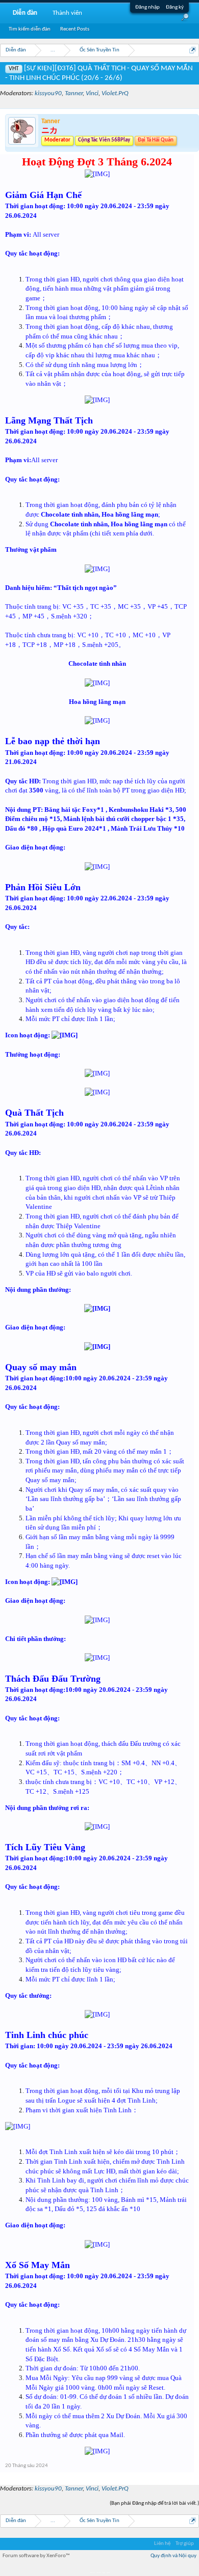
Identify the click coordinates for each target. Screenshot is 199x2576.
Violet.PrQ (115, 93)
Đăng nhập (147, 7)
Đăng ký (175, 7)
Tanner (74, 93)
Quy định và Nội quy (173, 2556)
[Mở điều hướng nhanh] (193, 50)
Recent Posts (75, 29)
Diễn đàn (25, 13)
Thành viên (67, 13)
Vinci (92, 93)
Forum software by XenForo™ (36, 2556)
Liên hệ (162, 2544)
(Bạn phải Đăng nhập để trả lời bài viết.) (154, 2503)
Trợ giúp (185, 2544)
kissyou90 (48, 93)
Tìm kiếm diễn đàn (30, 29)
